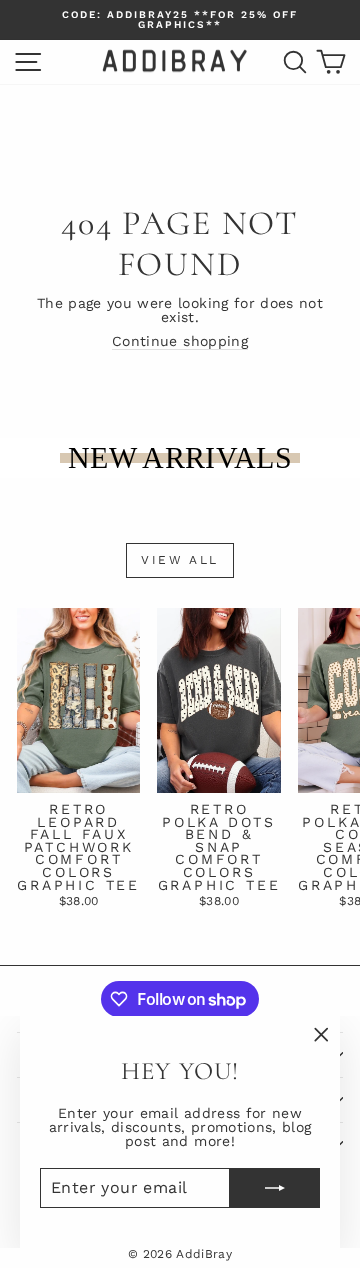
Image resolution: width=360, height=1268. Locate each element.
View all (179, 560)
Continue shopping (180, 341)
